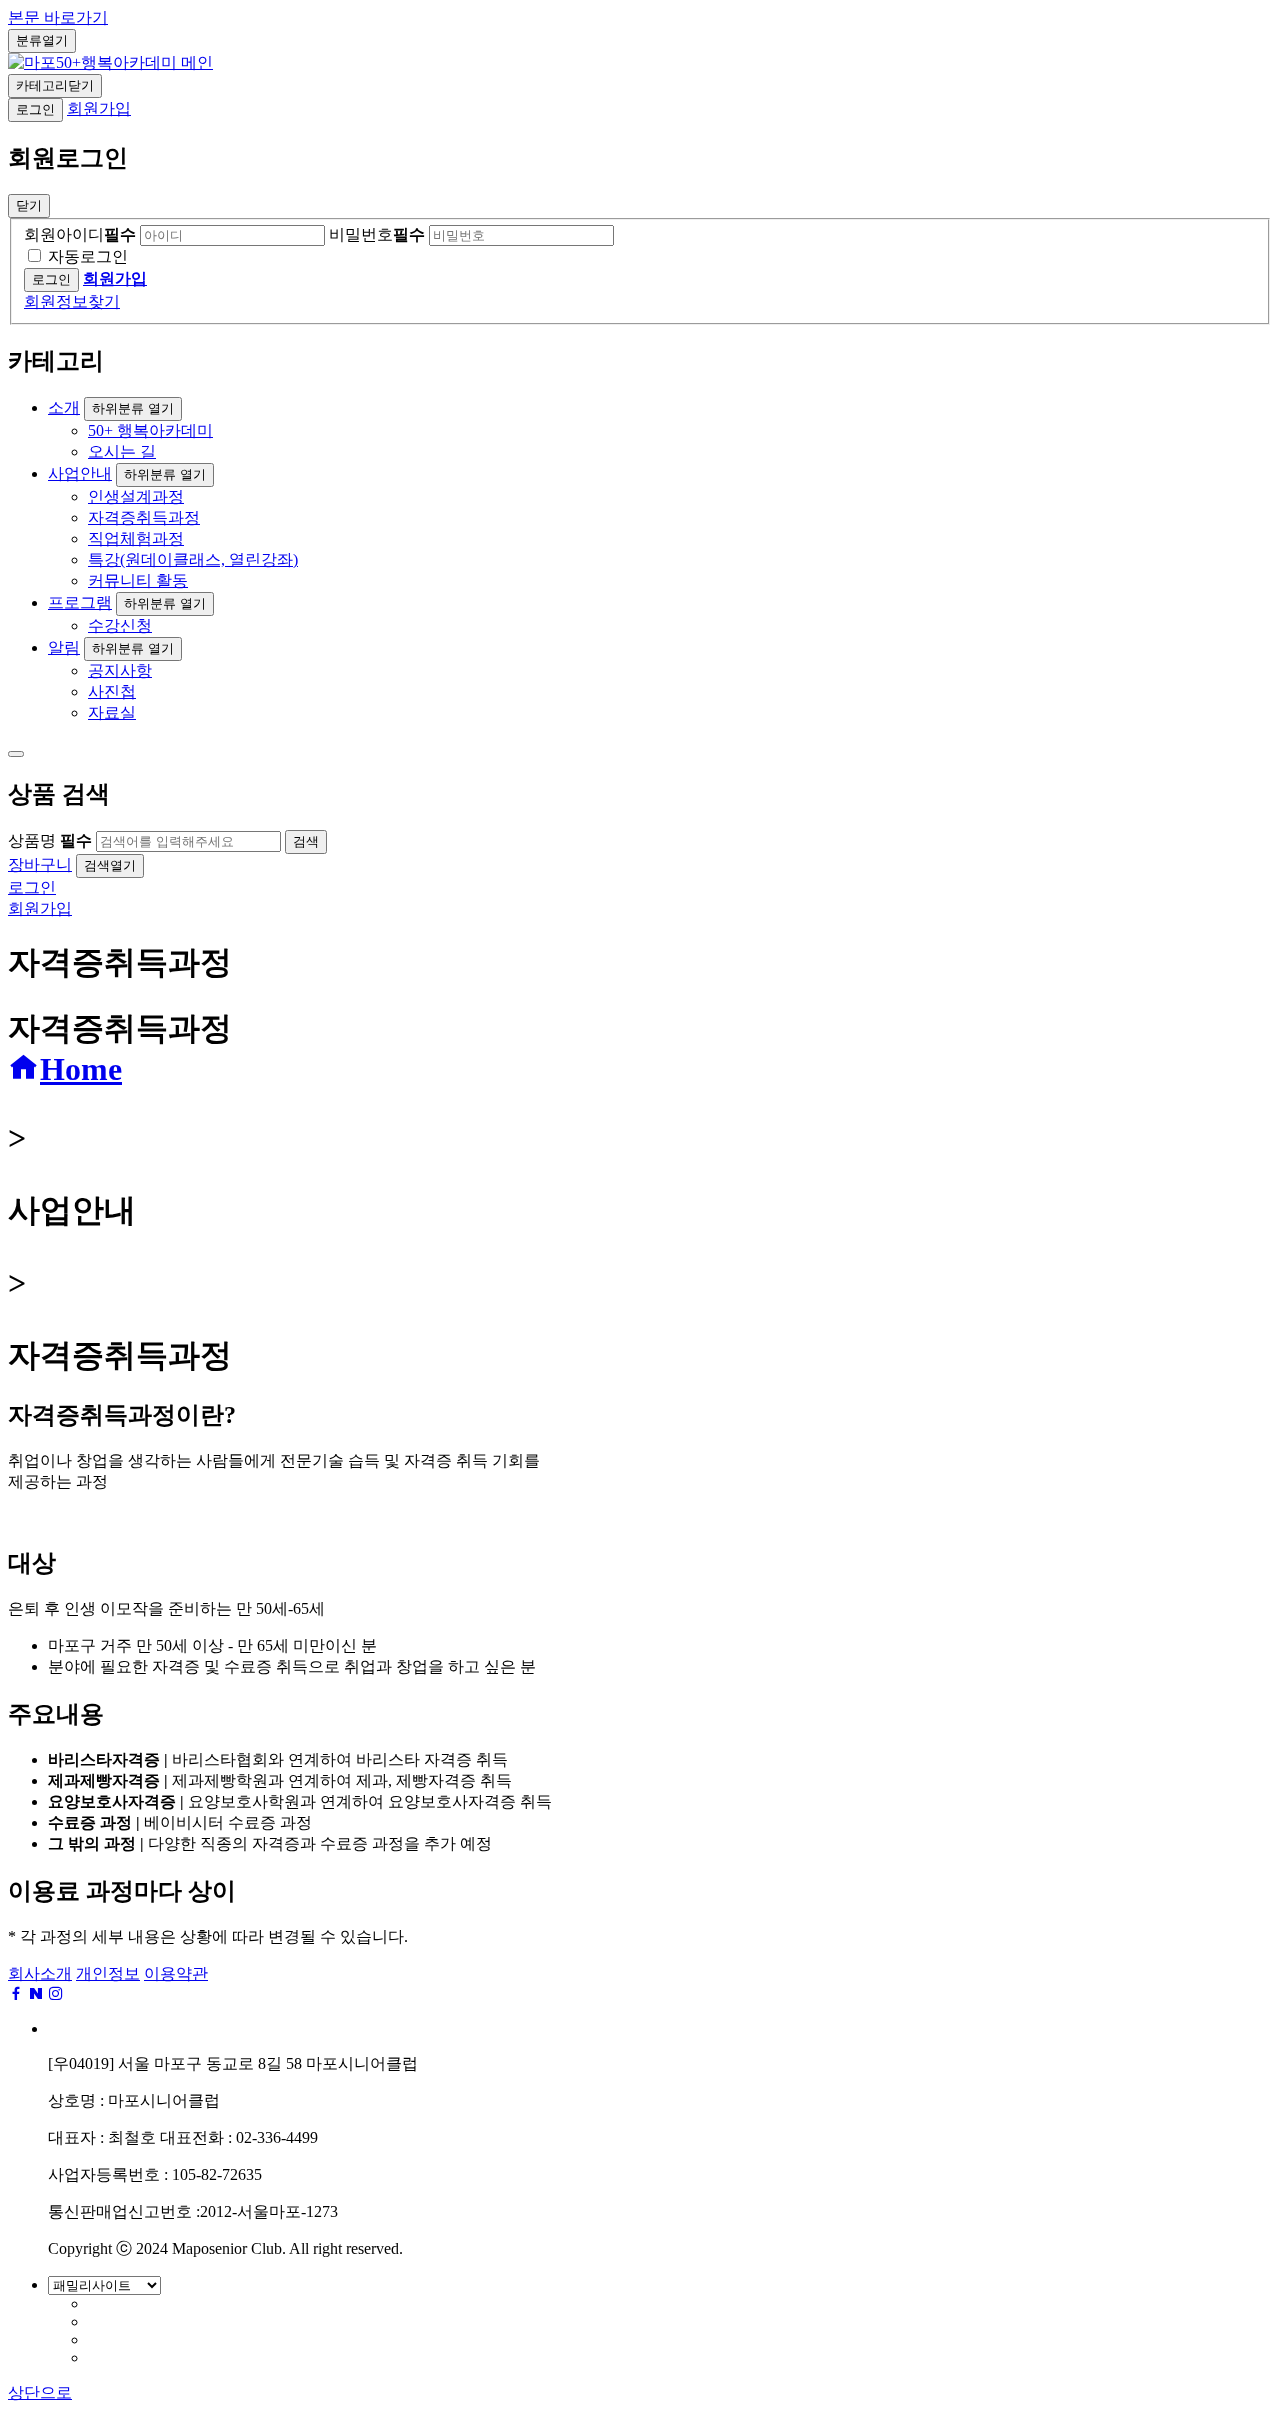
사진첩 (112, 691)
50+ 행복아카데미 (150, 430)
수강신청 (120, 625)
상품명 (50, 840)
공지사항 (120, 670)
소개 (64, 407)
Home (81, 1069)
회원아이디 (80, 234)
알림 (64, 647)
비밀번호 (377, 234)
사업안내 (80, 473)
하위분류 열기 (133, 408)
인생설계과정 (136, 496)
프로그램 (80, 602)
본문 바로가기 (58, 17)
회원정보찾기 (72, 301)
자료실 (112, 712)
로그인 (35, 109)
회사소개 (40, 1973)
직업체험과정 (136, 538)
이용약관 (176, 1973)
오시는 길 (122, 451)
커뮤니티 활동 (138, 580)
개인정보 (108, 1973)
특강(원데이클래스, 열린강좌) (193, 559)
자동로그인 (88, 256)
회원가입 (99, 108)
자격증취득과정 (144, 517)
